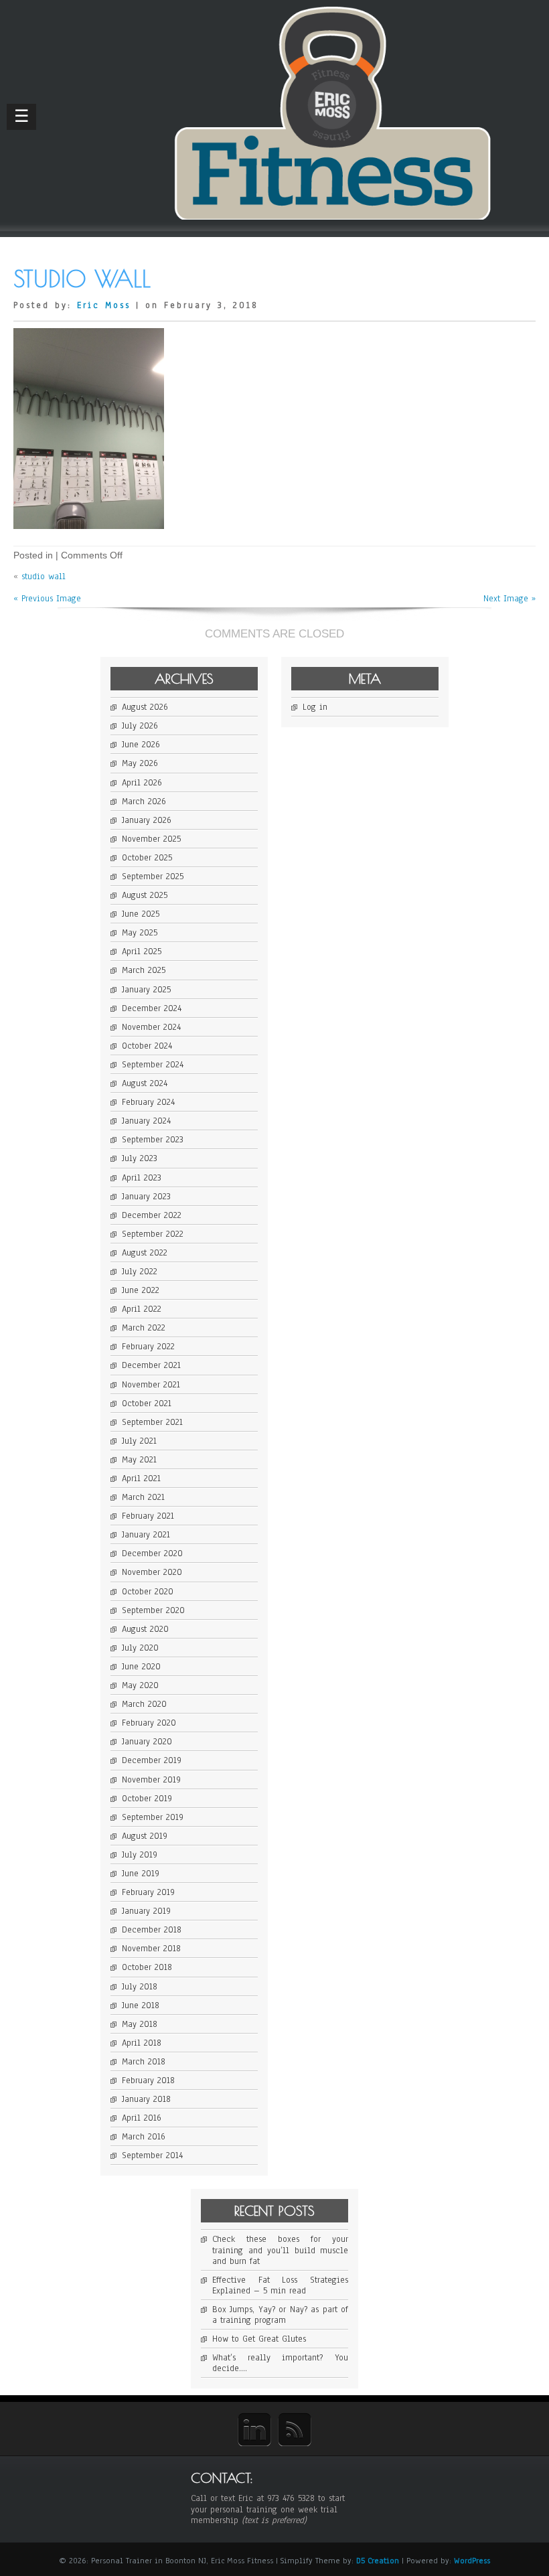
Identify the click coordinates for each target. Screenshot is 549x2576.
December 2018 (152, 1930)
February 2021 (148, 1516)
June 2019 (141, 1874)
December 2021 (151, 1365)
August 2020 (145, 1629)
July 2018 (140, 1987)
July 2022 (140, 1272)
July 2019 (140, 1855)
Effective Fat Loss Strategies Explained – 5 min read (280, 2285)
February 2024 (148, 1102)
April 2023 (142, 1178)
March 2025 (144, 970)
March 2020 (144, 1704)
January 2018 (146, 2099)
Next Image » (509, 599)
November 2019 (151, 1780)
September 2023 (153, 1140)
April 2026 (142, 783)
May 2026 (140, 763)
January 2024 (146, 1121)
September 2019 (153, 1817)
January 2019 (146, 1911)
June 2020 (141, 1667)
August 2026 (145, 707)
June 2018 (141, 2005)
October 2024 (147, 1046)
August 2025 (145, 895)
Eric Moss (104, 305)
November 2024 (151, 1027)
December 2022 (152, 1215)
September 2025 (153, 877)
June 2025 (141, 914)
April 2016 (142, 2118)
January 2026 (147, 820)
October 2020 (148, 1592)
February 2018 (148, 2080)
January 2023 (146, 1197)
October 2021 (147, 1404)
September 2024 (153, 1065)
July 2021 (139, 1441)
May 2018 (140, 2024)
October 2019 (147, 1799)
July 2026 (140, 726)
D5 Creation (378, 2561)
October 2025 (147, 858)
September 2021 (152, 1422)
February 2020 (149, 1723)
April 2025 (142, 952)
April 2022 (142, 1309)
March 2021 (143, 1497)
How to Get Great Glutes (259, 2339)
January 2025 (146, 990)
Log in (315, 707)
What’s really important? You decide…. (280, 2363)
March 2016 (144, 2137)
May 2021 (139, 1460)
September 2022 (153, 1234)
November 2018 (151, 1949)
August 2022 (145, 1253)
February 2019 (148, 1892)
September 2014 (152, 2155)
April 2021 (141, 1479)
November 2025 (151, 839)
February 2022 (148, 1347)
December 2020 (152, 1554)
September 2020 (153, 1610)
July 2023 (140, 1158)
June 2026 (141, 745)
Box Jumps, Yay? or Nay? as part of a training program (280, 2315)
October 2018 (147, 1967)
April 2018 (142, 2043)
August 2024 (145, 1083)
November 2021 (151, 1385)
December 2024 (152, 1008)
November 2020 (152, 1572)
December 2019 (152, 1760)
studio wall (44, 577)
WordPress (472, 2561)
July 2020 (140, 1648)
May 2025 (140, 933)
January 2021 (146, 1535)
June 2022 (141, 1290)
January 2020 (147, 1742)
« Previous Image (47, 599)
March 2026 (144, 802)
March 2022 (144, 1328)
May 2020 (140, 1685)
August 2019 (145, 1836)
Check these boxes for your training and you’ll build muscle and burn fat (280, 2250)
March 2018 (144, 2062)
